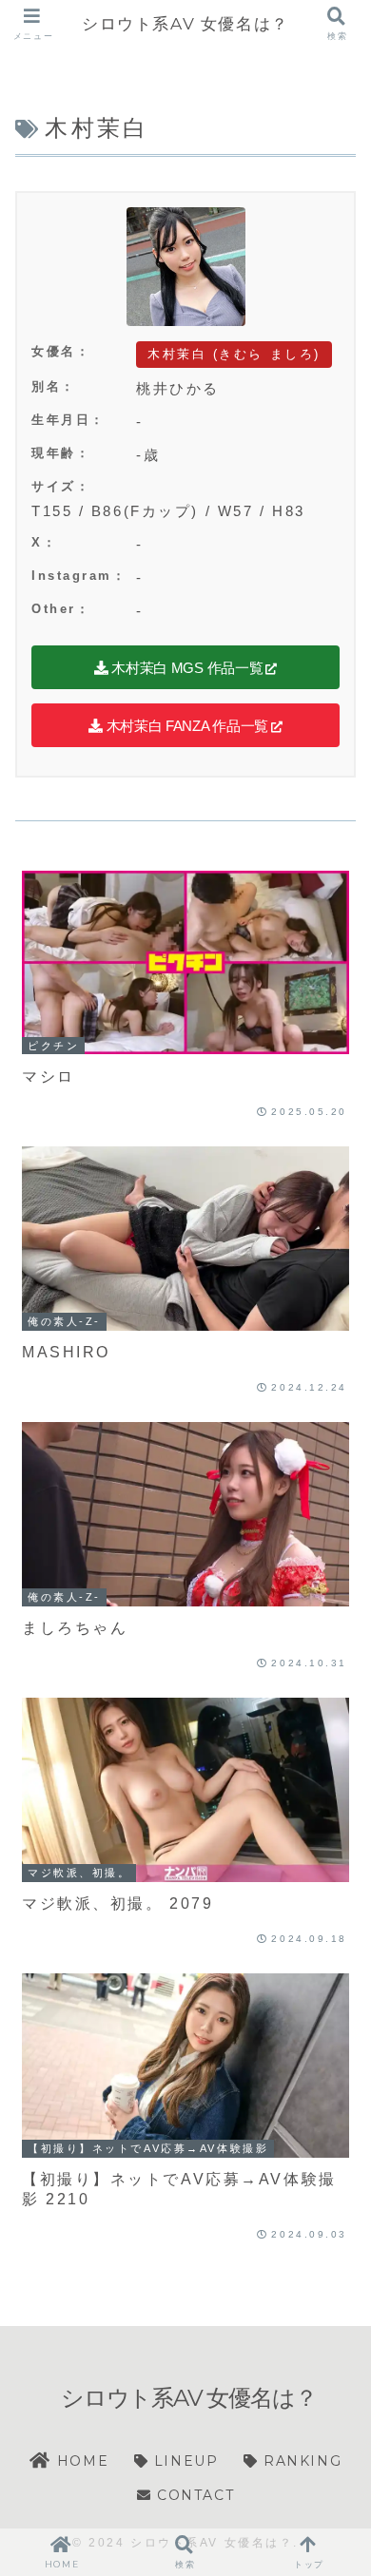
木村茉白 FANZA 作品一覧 (185, 726)
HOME (80, 2461)
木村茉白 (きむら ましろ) (234, 354)
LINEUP (183, 2461)
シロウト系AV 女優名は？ (185, 23)
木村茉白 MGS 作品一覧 (186, 668)
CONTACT (193, 2495)
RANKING (300, 2461)
